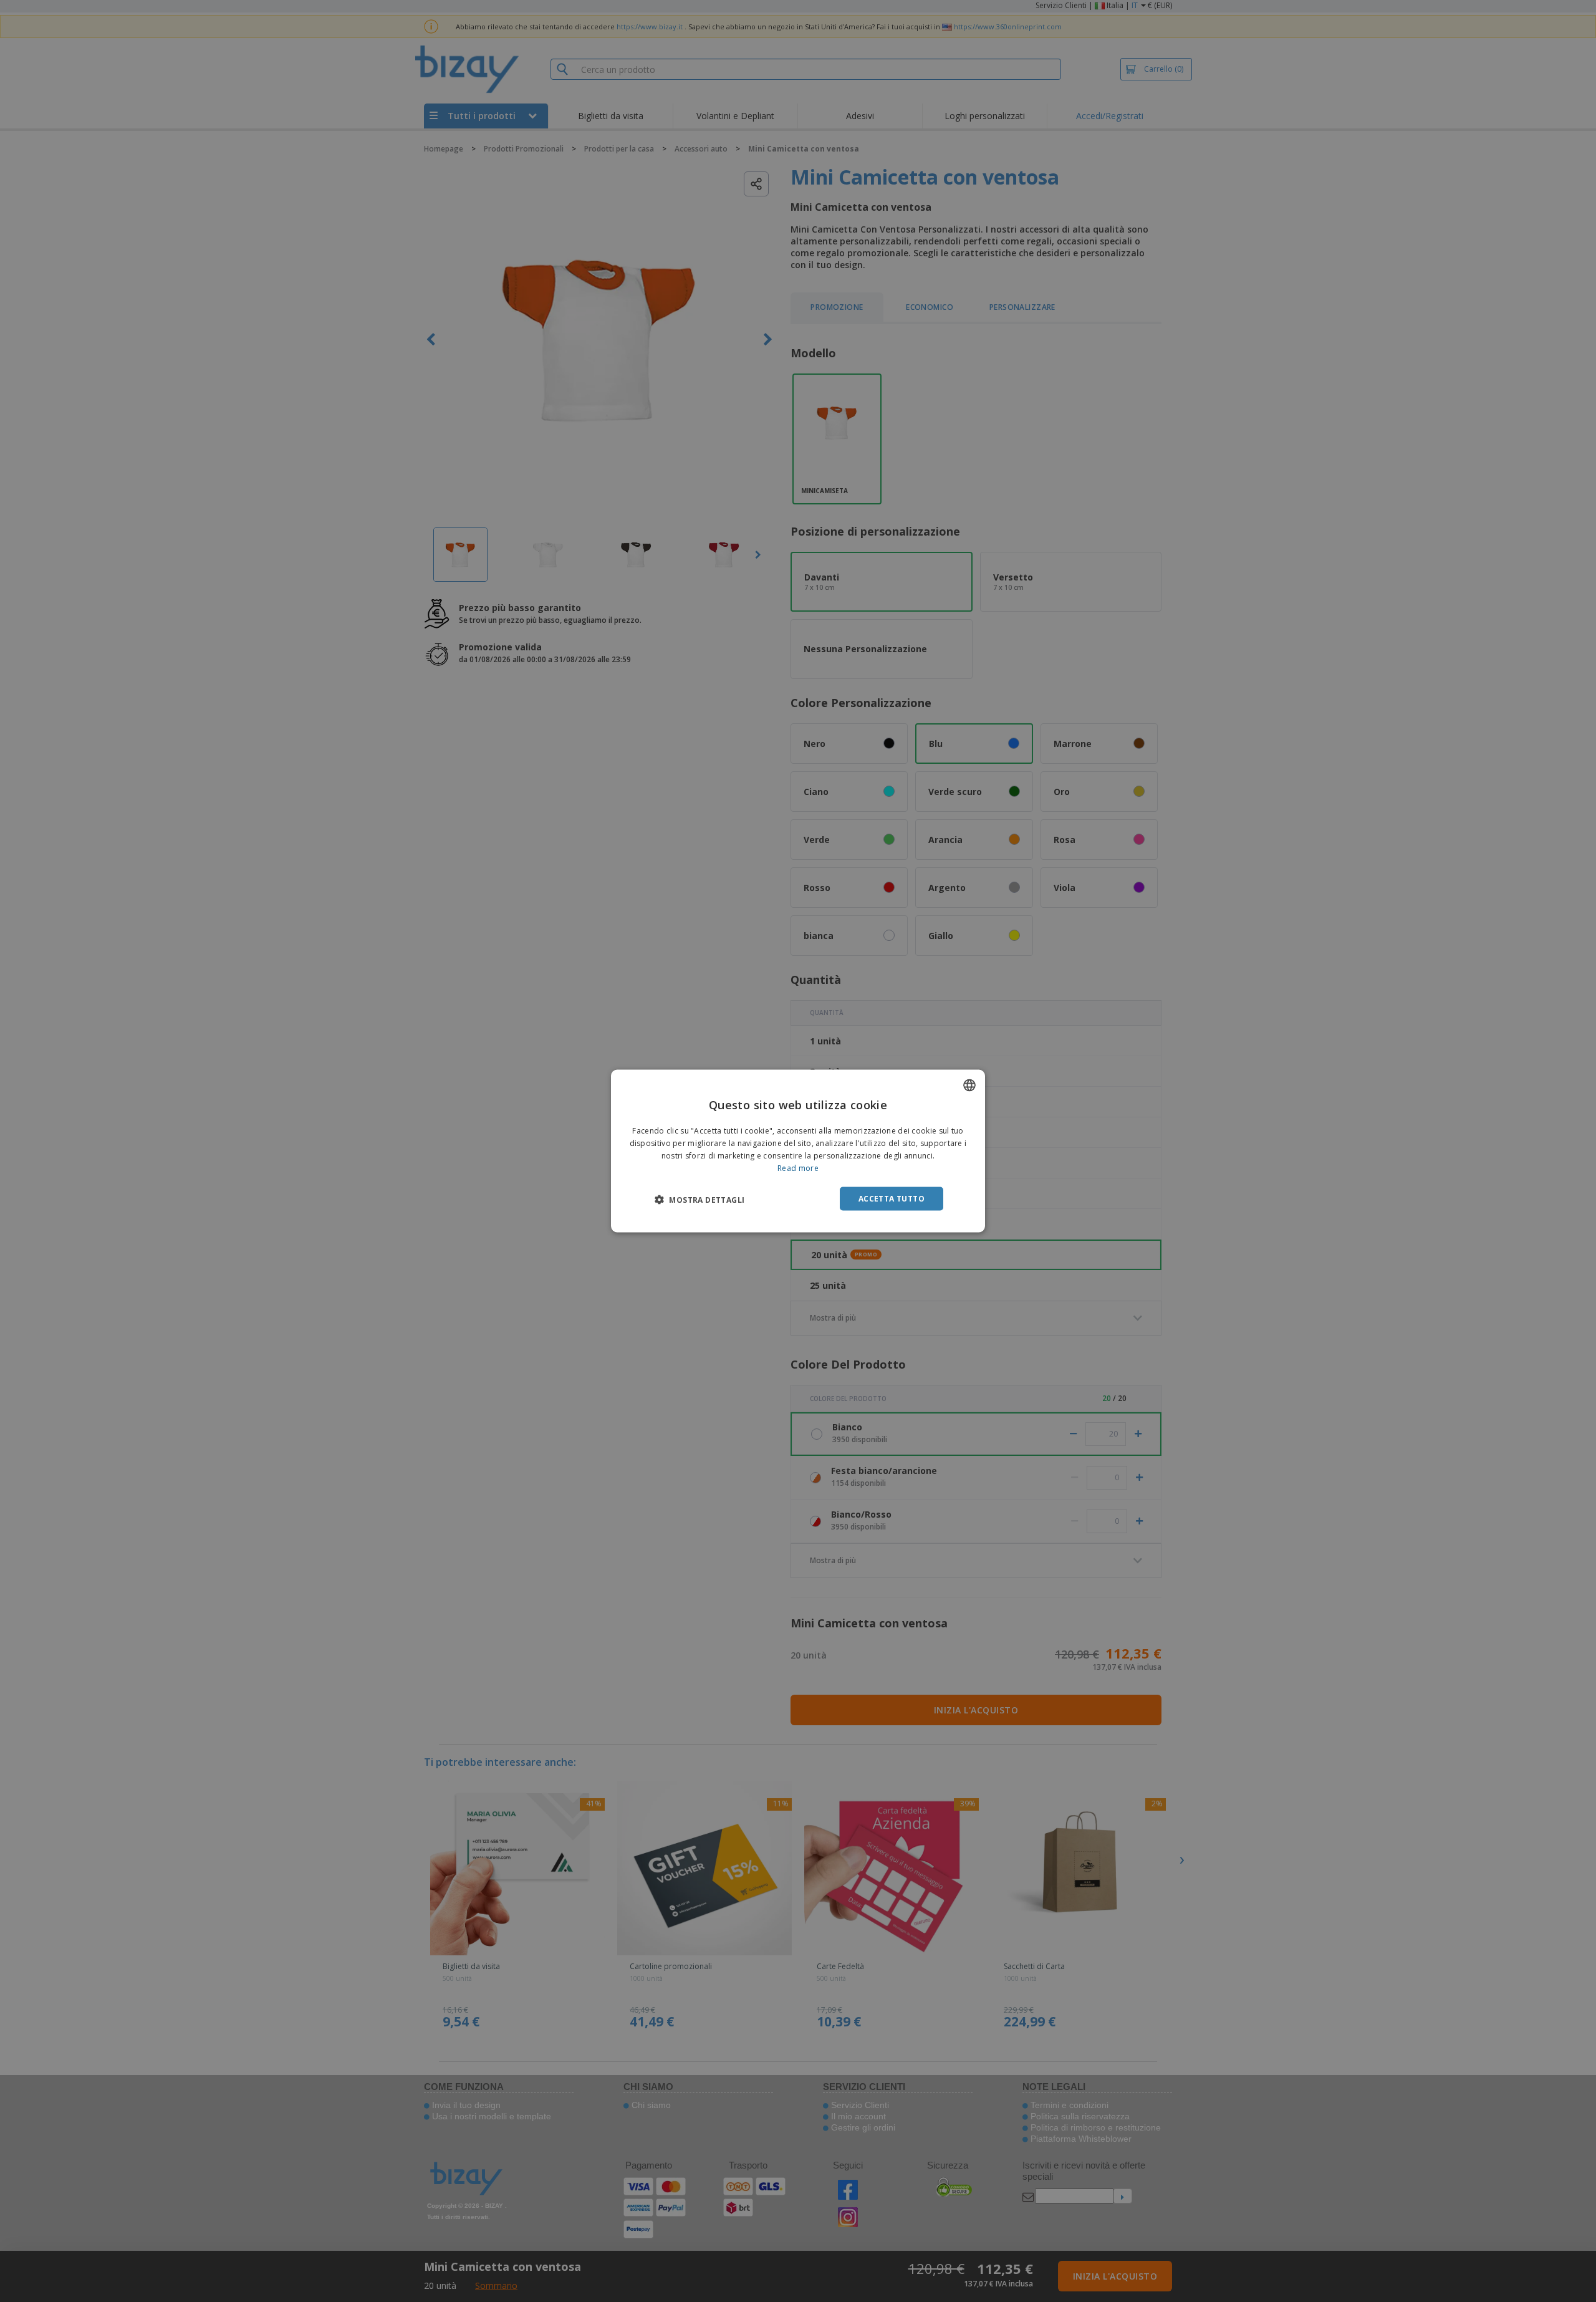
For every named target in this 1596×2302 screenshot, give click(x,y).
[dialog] (798, 1151)
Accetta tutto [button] (892, 1198)
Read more (798, 1168)
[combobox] (969, 1086)
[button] (699, 1199)
